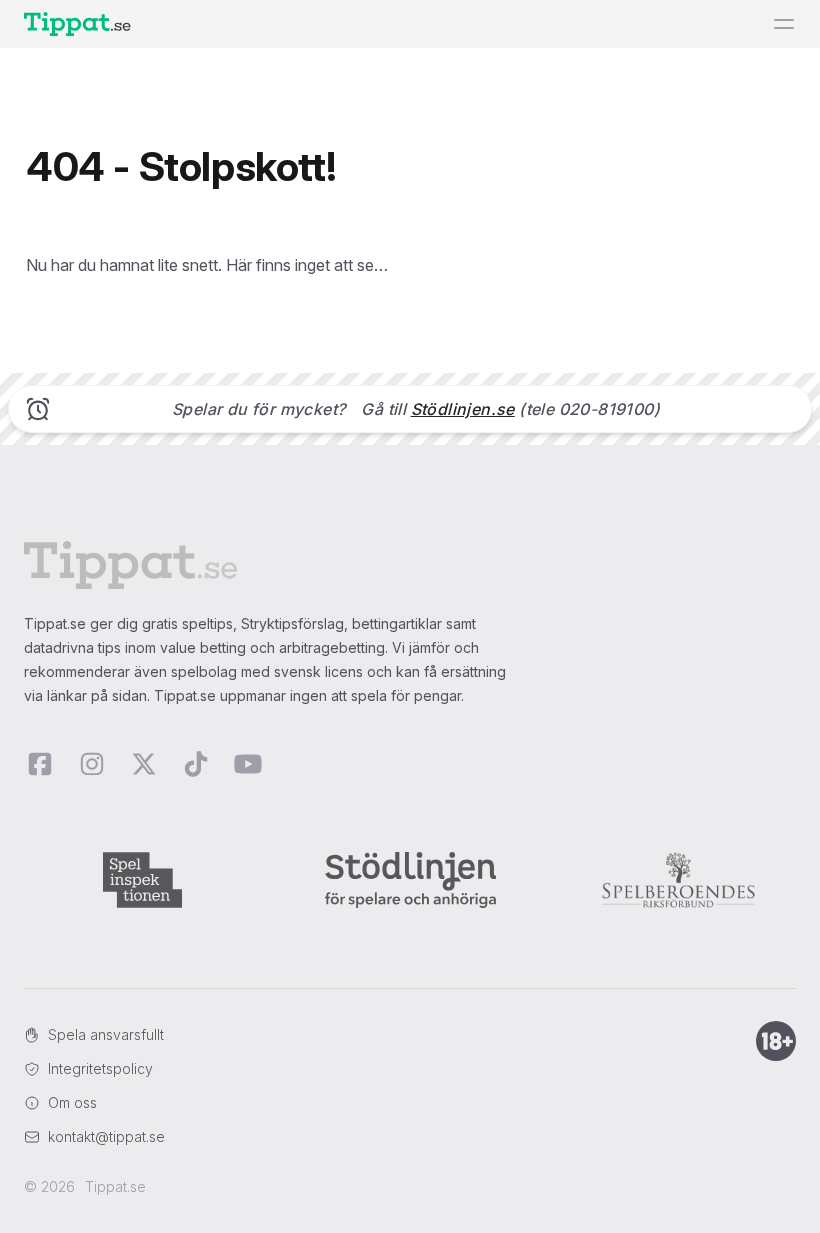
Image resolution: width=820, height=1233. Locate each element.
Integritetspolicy (100, 1068)
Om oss (72, 1102)
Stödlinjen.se (463, 409)
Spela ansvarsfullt (106, 1034)
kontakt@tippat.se (106, 1136)
